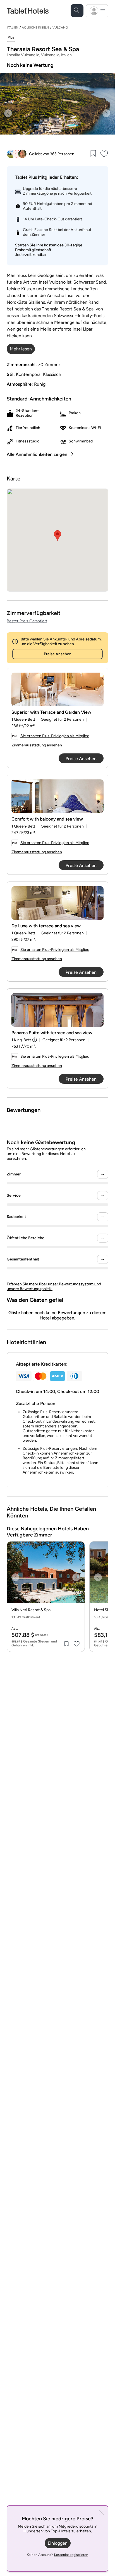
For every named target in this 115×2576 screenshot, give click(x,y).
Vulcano (60, 28)
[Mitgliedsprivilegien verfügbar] (11, 38)
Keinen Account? (57, 2555)
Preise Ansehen (58, 654)
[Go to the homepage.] (28, 10)
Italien (13, 28)
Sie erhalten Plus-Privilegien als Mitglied (55, 736)
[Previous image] (8, 113)
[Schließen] (101, 2513)
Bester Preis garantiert (27, 621)
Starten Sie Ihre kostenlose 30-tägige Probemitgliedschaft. (49, 248)
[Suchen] (77, 11)
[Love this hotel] (104, 154)
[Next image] (106, 113)
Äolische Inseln (35, 28)
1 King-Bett (21, 1040)
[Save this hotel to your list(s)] (93, 154)
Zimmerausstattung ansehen (37, 745)
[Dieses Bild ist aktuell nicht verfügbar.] (57, 689)
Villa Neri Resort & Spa (31, 1610)
